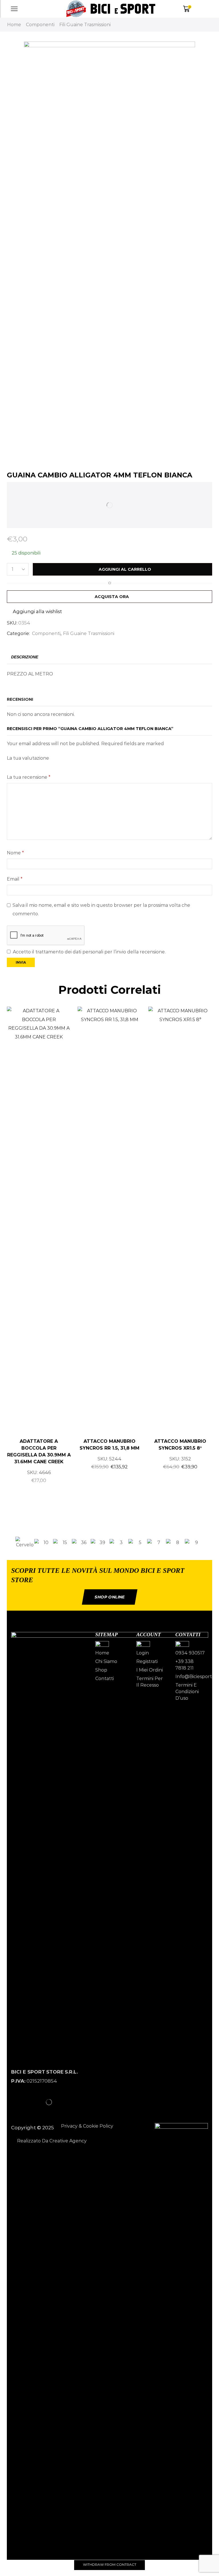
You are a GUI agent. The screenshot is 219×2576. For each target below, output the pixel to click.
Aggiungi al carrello (125, 569)
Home (14, 25)
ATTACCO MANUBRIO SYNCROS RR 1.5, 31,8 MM (109, 1445)
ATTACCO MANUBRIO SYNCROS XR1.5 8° (180, 1445)
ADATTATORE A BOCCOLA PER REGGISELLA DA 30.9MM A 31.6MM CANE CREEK (39, 1451)
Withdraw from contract (110, 2564)
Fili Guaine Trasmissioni (85, 25)
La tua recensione (29, 777)
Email (15, 879)
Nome (15, 853)
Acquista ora (112, 597)
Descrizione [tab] (25, 657)
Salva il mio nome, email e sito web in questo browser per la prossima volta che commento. (101, 909)
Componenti (40, 25)
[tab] (25, 657)
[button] (9, 1543)
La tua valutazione (28, 758)
